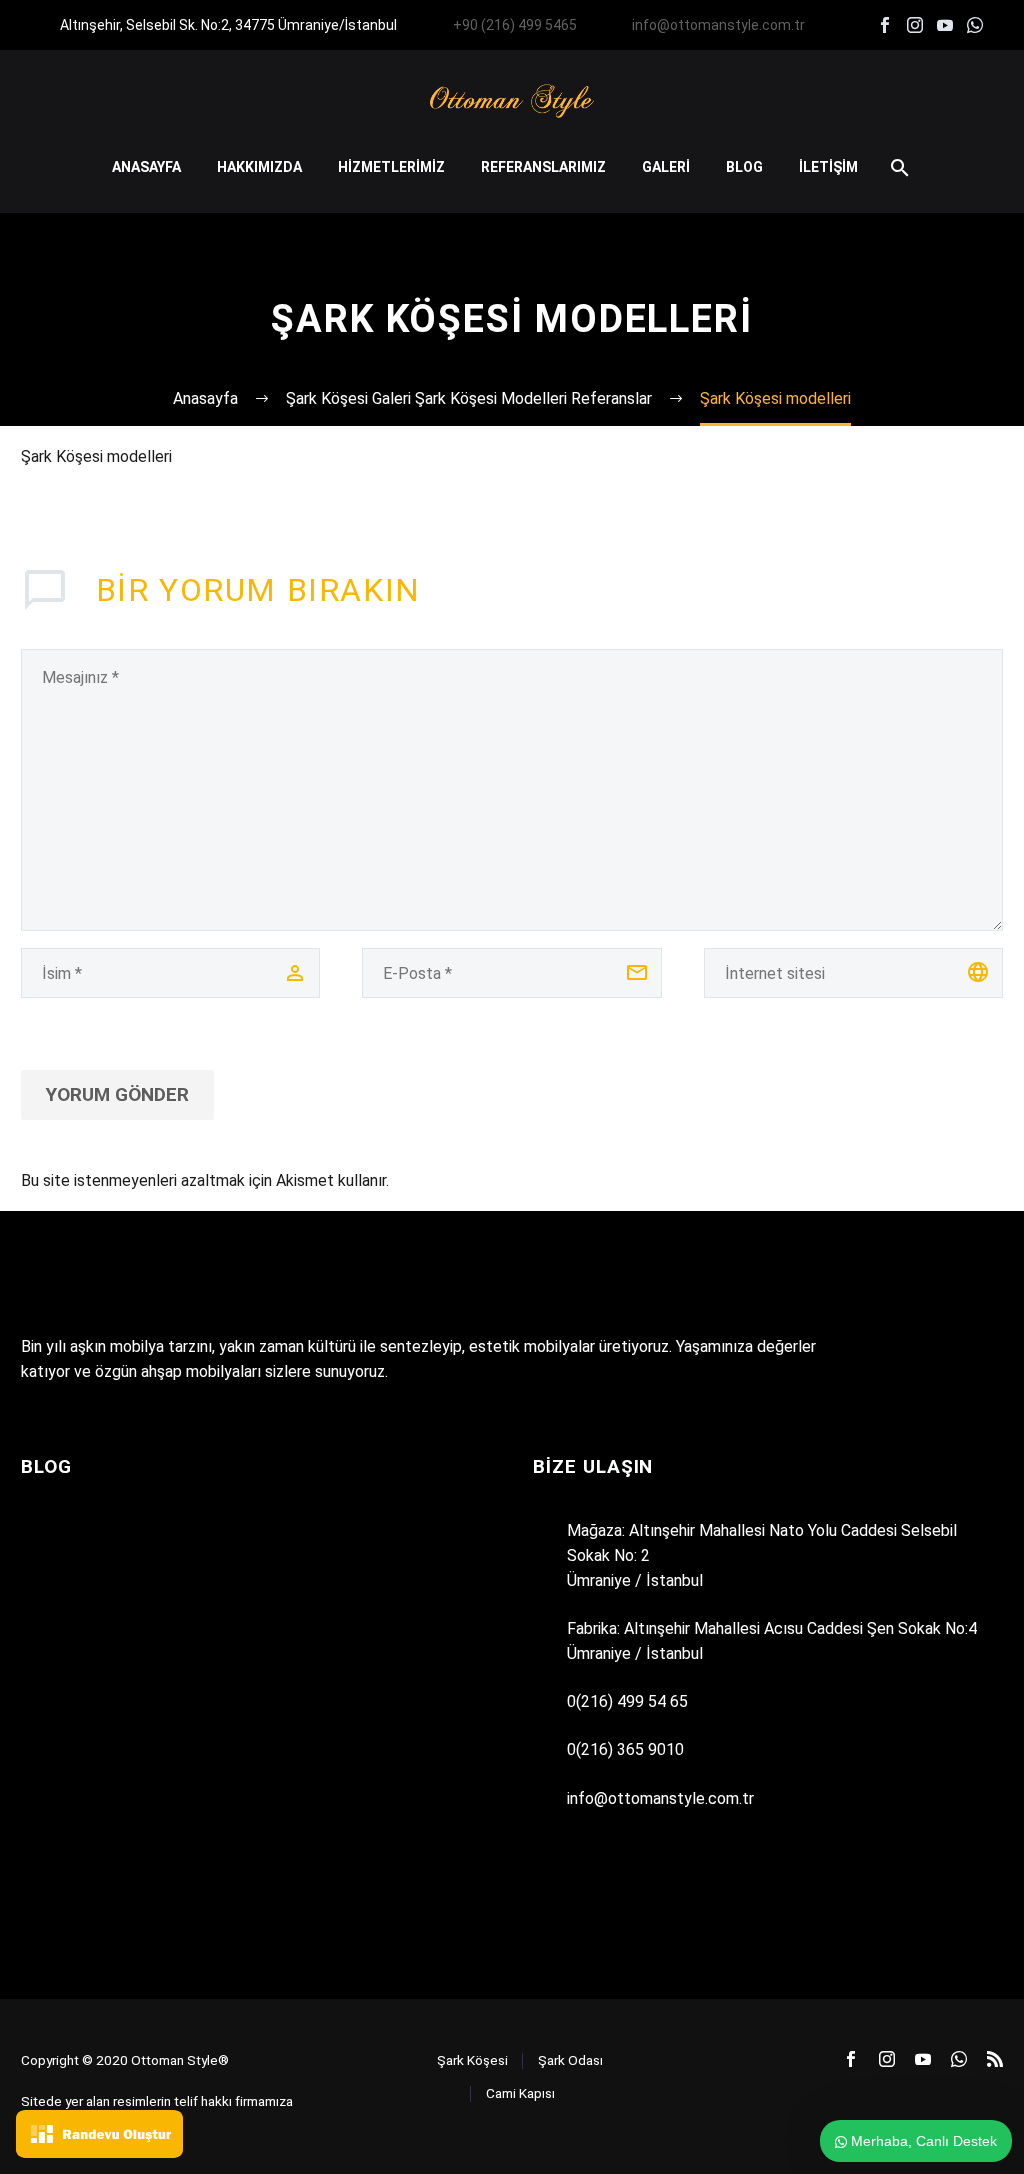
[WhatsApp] (975, 25)
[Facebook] (885, 25)
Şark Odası (570, 2060)
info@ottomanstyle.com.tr (718, 25)
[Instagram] (915, 25)
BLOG (744, 167)
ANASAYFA (146, 167)
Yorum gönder (117, 1094)
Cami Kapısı (520, 2093)
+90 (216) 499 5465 (515, 25)
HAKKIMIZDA (259, 167)
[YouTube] (945, 25)
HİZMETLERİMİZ (391, 167)
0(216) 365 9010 (625, 1749)
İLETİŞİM (828, 167)
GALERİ (666, 167)
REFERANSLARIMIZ (543, 167)
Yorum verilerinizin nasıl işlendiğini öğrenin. (537, 1180)
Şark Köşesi (472, 2060)
